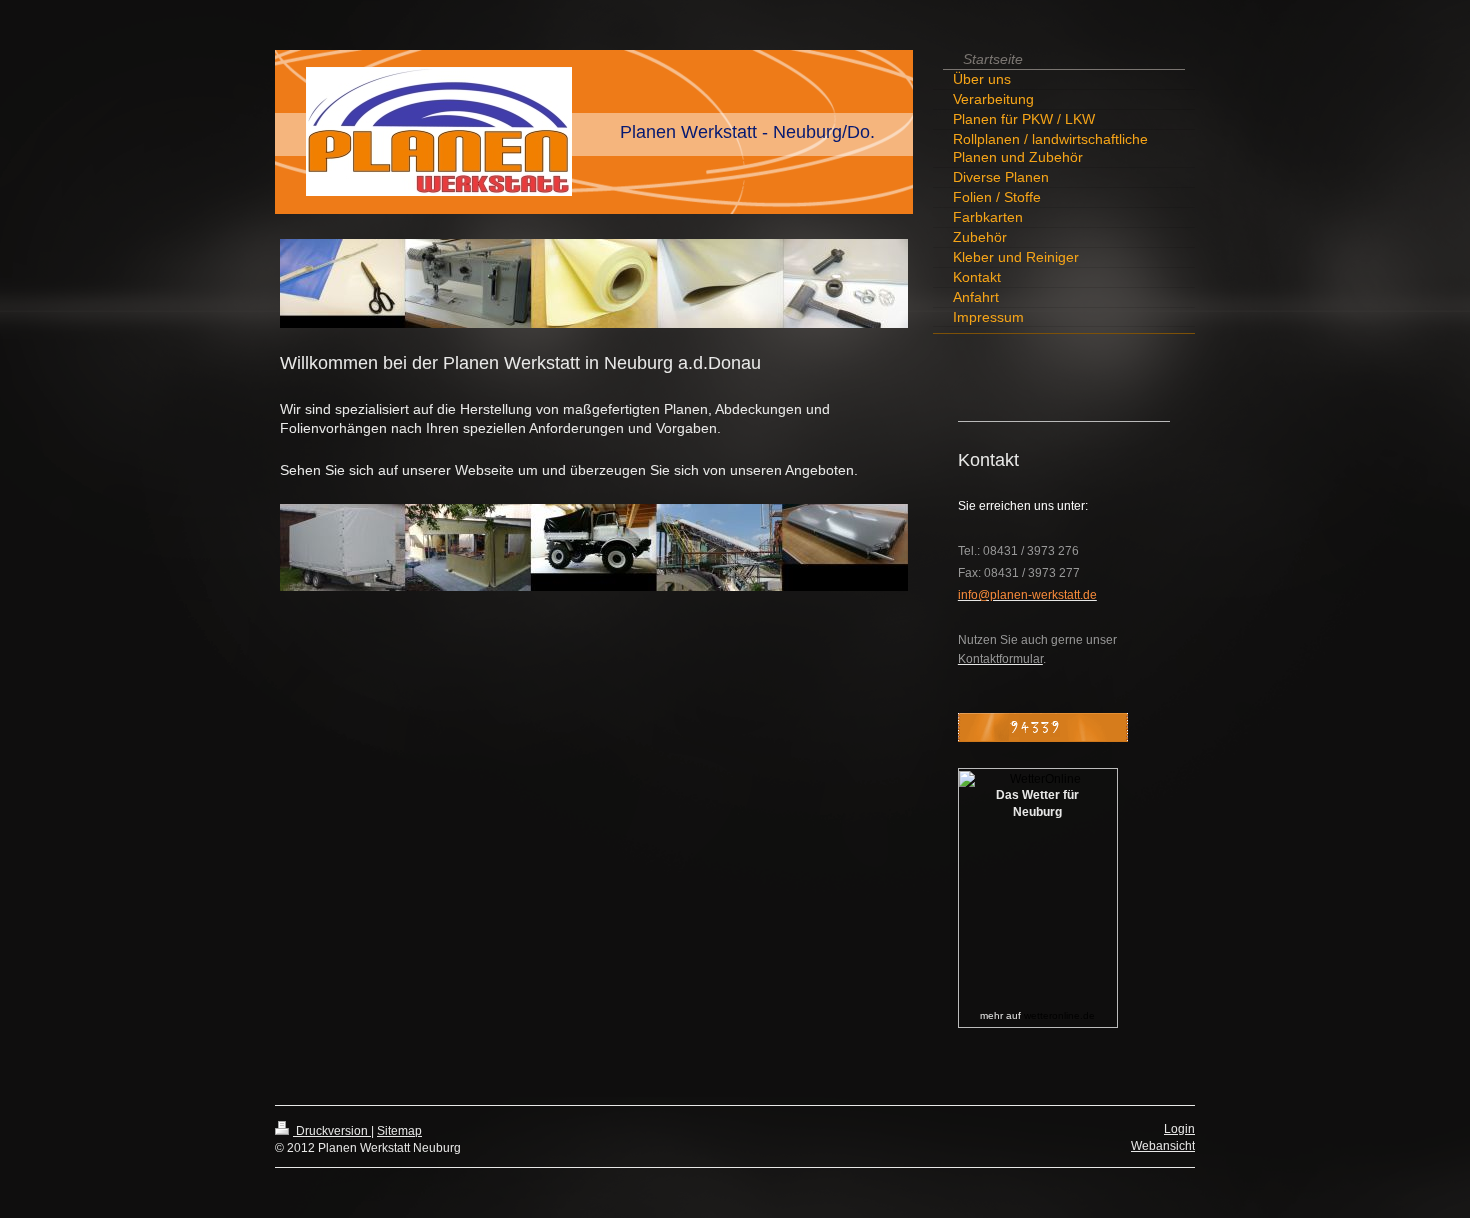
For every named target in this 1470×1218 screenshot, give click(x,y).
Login (1179, 1129)
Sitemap (399, 1131)
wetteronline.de (1059, 1015)
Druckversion (332, 1131)
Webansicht (1163, 1146)
